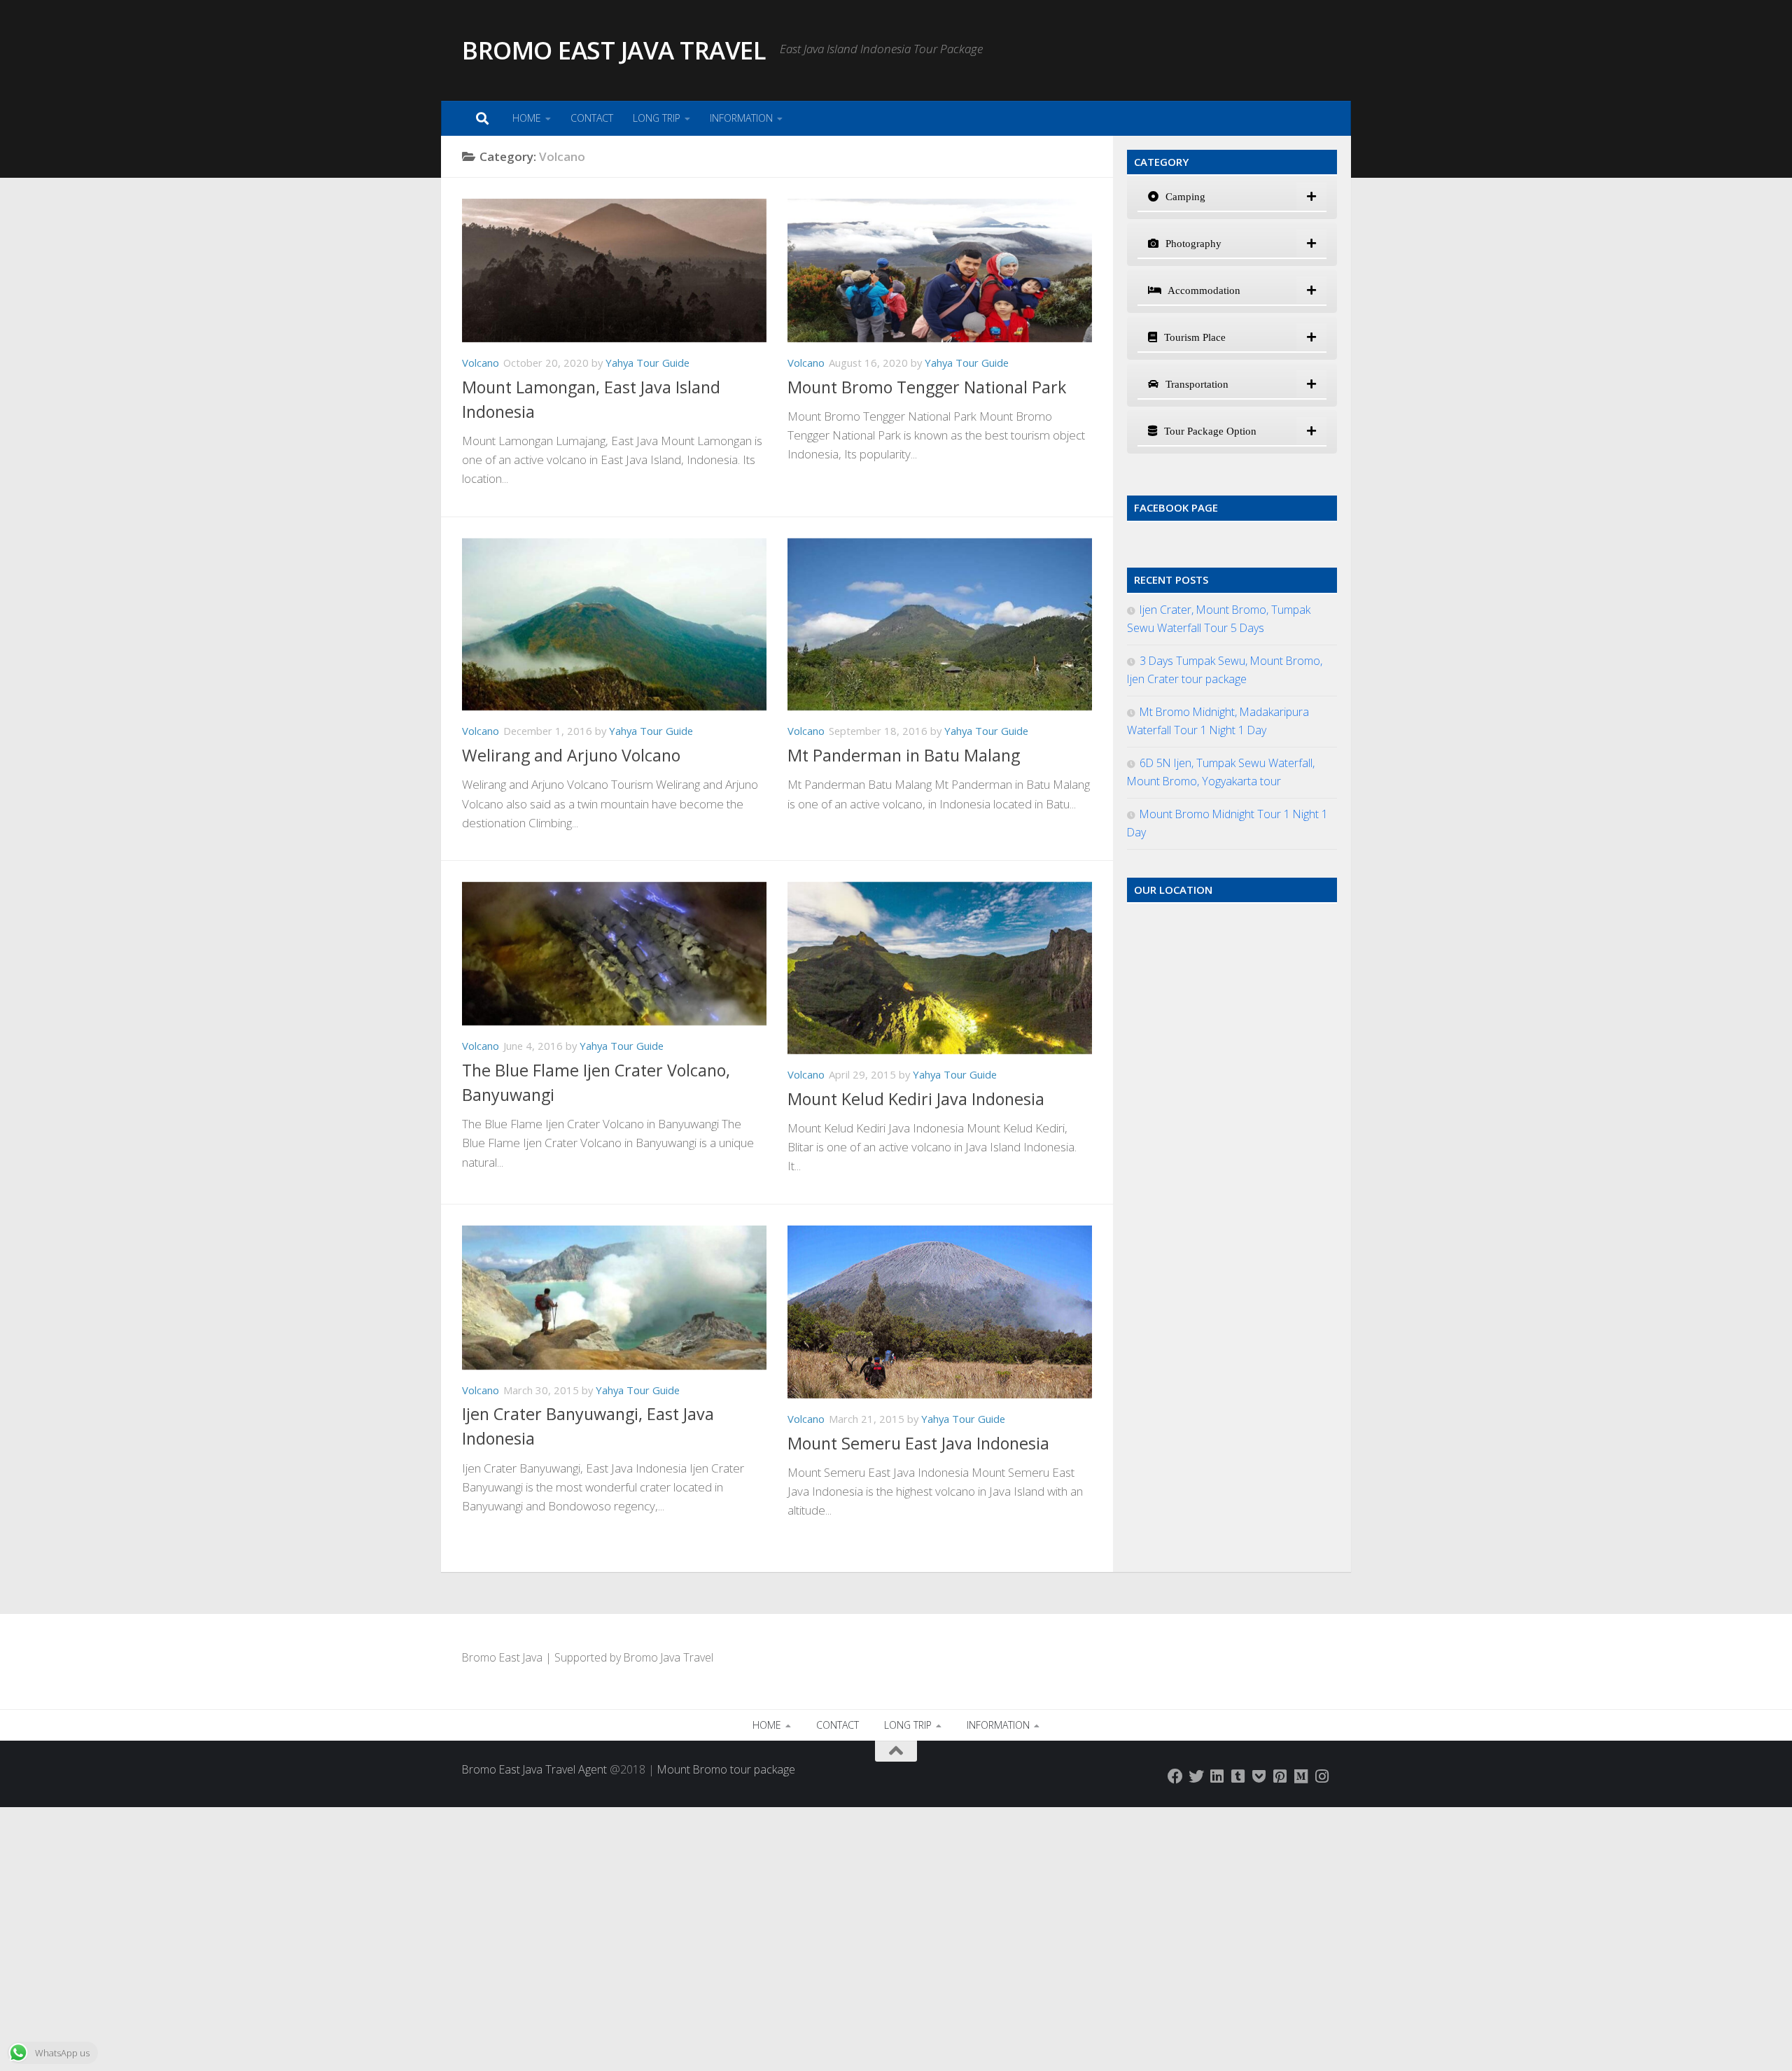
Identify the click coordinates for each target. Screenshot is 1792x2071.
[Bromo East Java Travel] (1196, 1776)
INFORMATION (741, 118)
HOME (527, 118)
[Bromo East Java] (1259, 1776)
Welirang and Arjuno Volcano (571, 755)
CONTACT (592, 118)
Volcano (481, 363)
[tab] (1232, 197)
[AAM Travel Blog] (1238, 1776)
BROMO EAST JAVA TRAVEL (614, 50)
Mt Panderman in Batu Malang (904, 755)
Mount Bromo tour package (726, 1769)
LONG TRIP (657, 118)
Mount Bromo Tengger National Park (927, 387)
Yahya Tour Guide (647, 363)
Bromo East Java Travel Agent (534, 1769)
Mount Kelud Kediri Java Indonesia (916, 1099)
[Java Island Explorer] (1301, 1776)
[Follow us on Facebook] (1175, 1776)
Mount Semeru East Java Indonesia (918, 1443)
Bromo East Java (502, 1657)
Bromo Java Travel (668, 1657)
